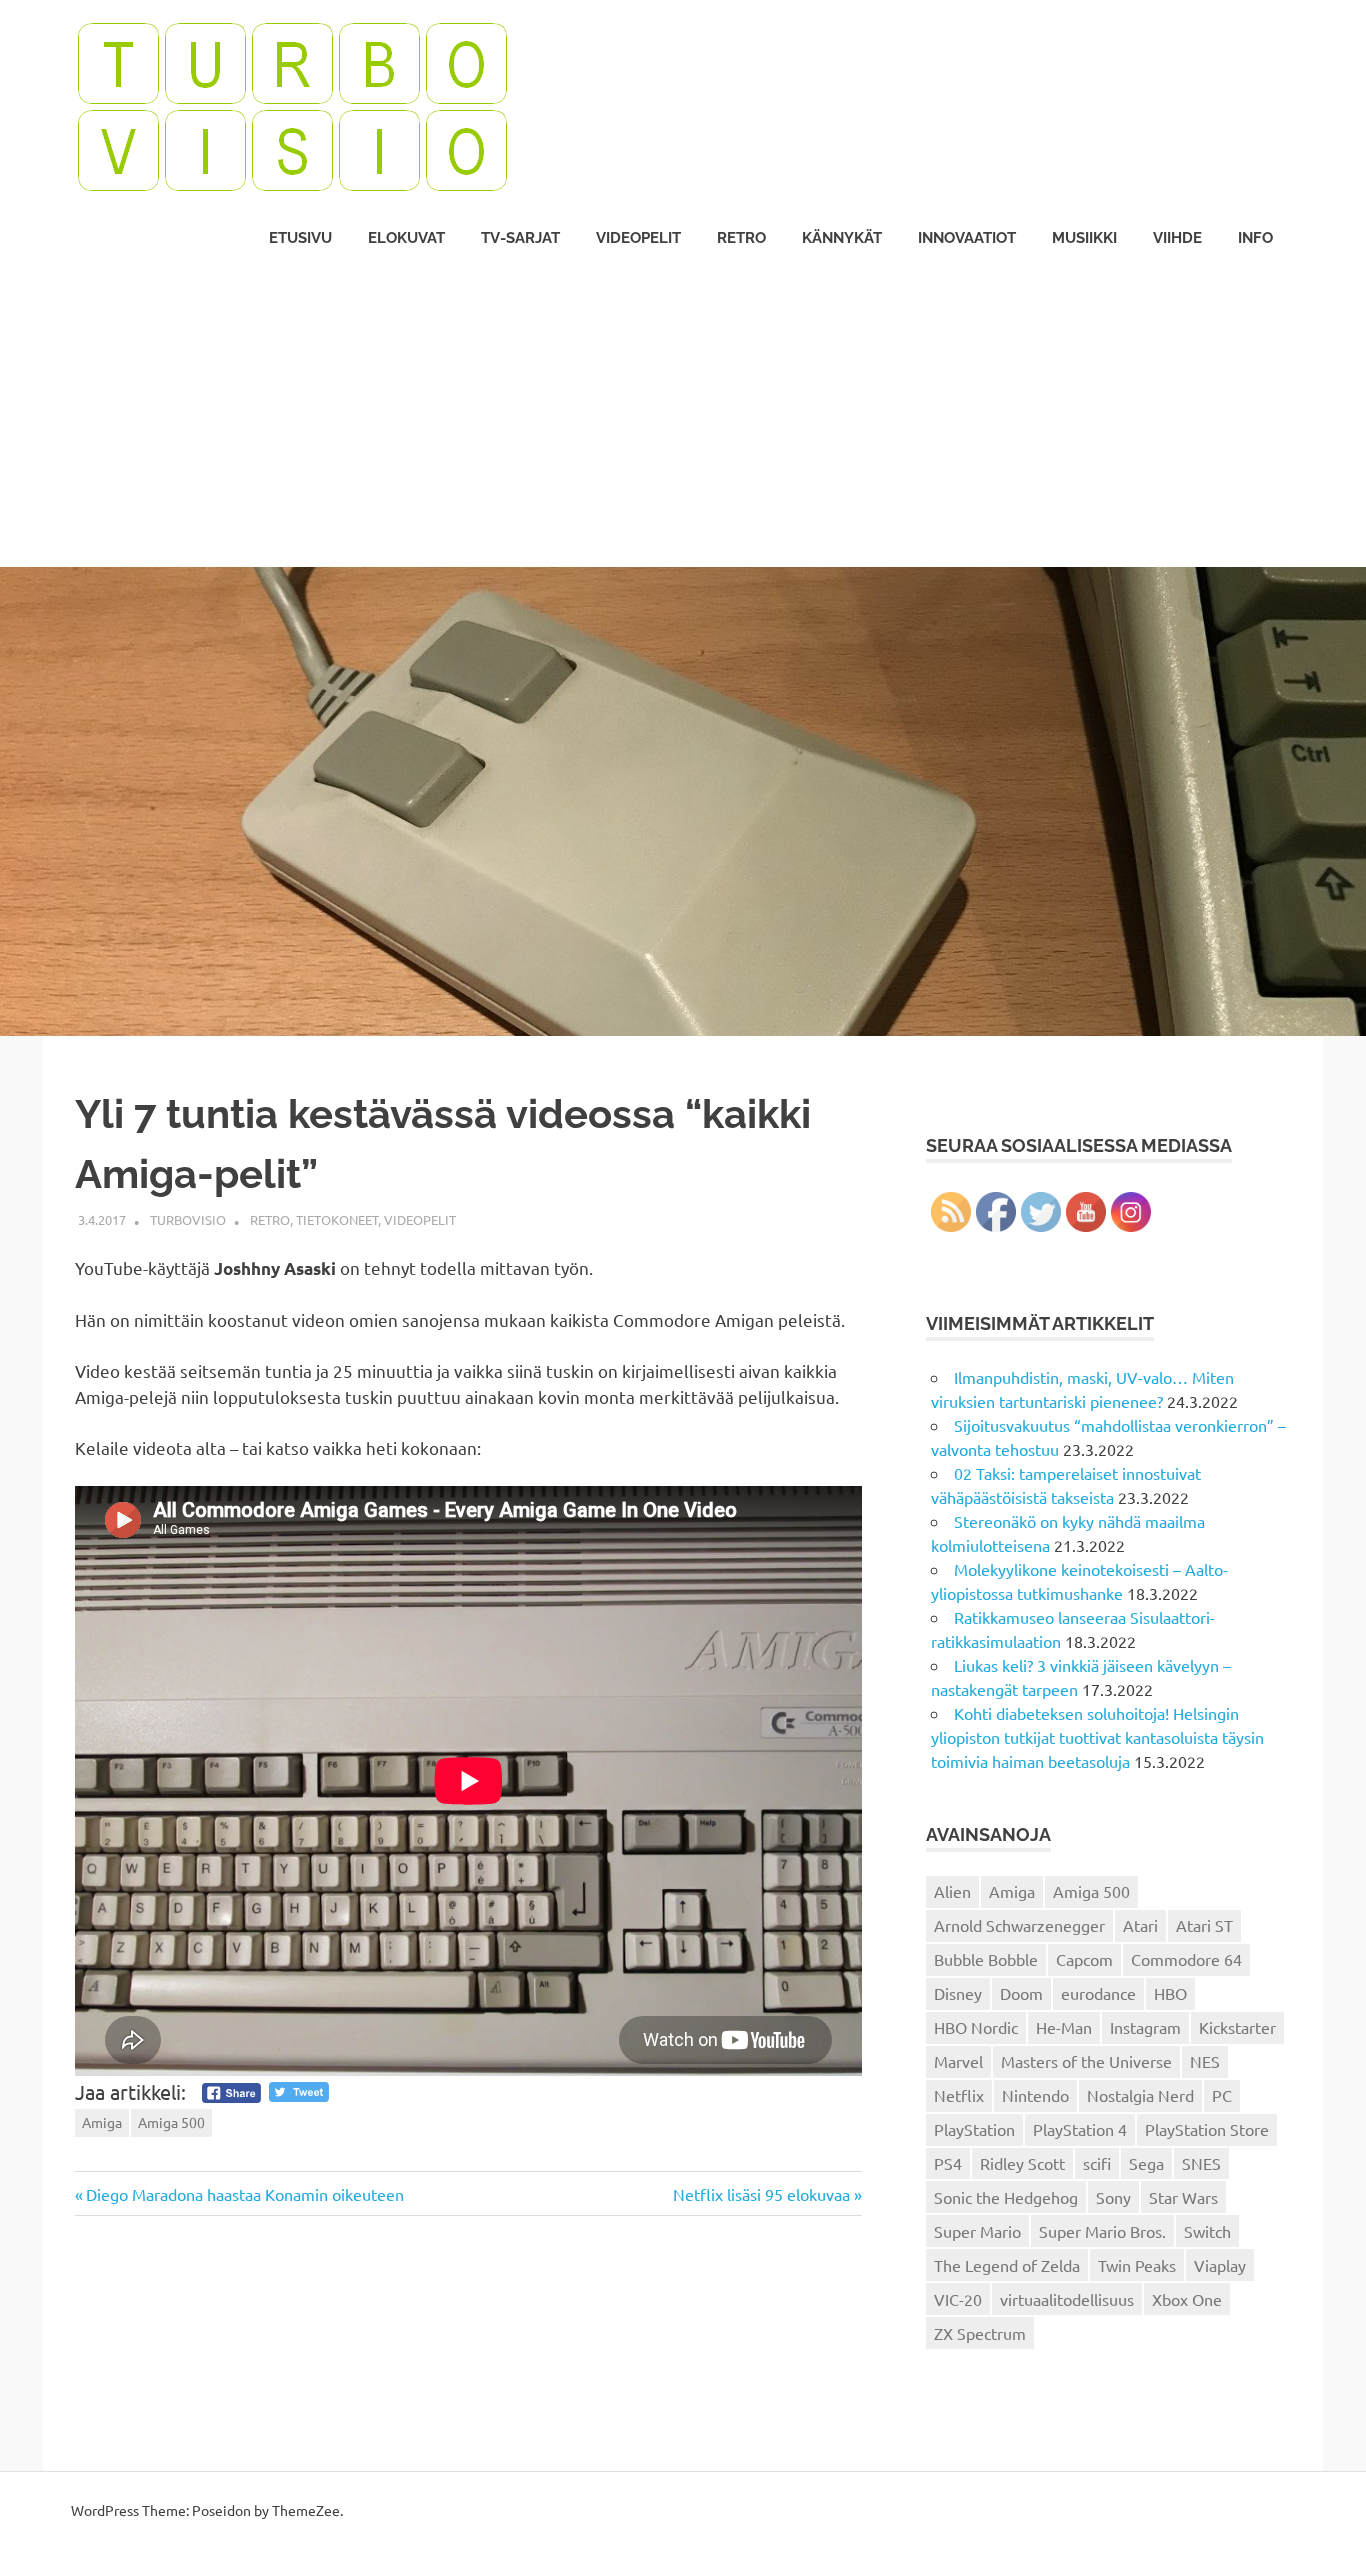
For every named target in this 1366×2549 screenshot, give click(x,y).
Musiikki (1084, 238)
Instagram (1145, 2027)
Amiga (102, 2122)
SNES (1201, 2163)
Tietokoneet (337, 1219)
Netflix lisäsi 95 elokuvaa (761, 2194)
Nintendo (1035, 2095)
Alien (952, 1891)
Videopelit (638, 238)
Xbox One (1187, 2299)
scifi (1097, 2163)
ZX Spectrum (980, 2333)
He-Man (1064, 2027)
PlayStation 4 (1080, 2129)
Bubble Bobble (986, 1959)
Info (1255, 238)
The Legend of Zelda (1007, 2265)
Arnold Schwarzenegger (1019, 1925)
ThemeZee (306, 2510)
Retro (741, 238)
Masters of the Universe (1086, 2061)
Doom (1021, 1993)
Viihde (1177, 238)
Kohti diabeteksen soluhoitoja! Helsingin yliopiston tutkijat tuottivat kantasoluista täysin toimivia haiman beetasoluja (1097, 1737)
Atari (1140, 1925)
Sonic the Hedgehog (1006, 2197)
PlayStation (974, 2129)
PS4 (948, 2163)
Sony (1113, 2197)
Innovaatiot (967, 238)
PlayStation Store (1207, 2129)
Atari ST (1204, 1925)
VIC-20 (958, 2299)
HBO (1170, 1993)
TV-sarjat (520, 238)
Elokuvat (406, 238)
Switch (1207, 2231)
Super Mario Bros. (1102, 2231)
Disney (958, 1993)
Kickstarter (1237, 2027)
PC (1222, 2095)
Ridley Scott (1022, 2163)
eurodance (1098, 1993)
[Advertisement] (683, 417)
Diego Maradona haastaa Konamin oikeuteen (244, 2194)
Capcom (1084, 1959)
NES (1205, 2061)
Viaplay (1220, 2265)
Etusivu (300, 238)
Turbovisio (188, 1219)
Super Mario (977, 2231)
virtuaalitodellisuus (1067, 2299)
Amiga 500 (171, 2122)
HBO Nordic (976, 2027)
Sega (1146, 2163)
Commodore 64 (1186, 1959)
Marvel (958, 2061)
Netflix (959, 2095)
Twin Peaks (1137, 2265)
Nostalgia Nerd (1140, 2095)
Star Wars (1183, 2197)
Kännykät (842, 238)
